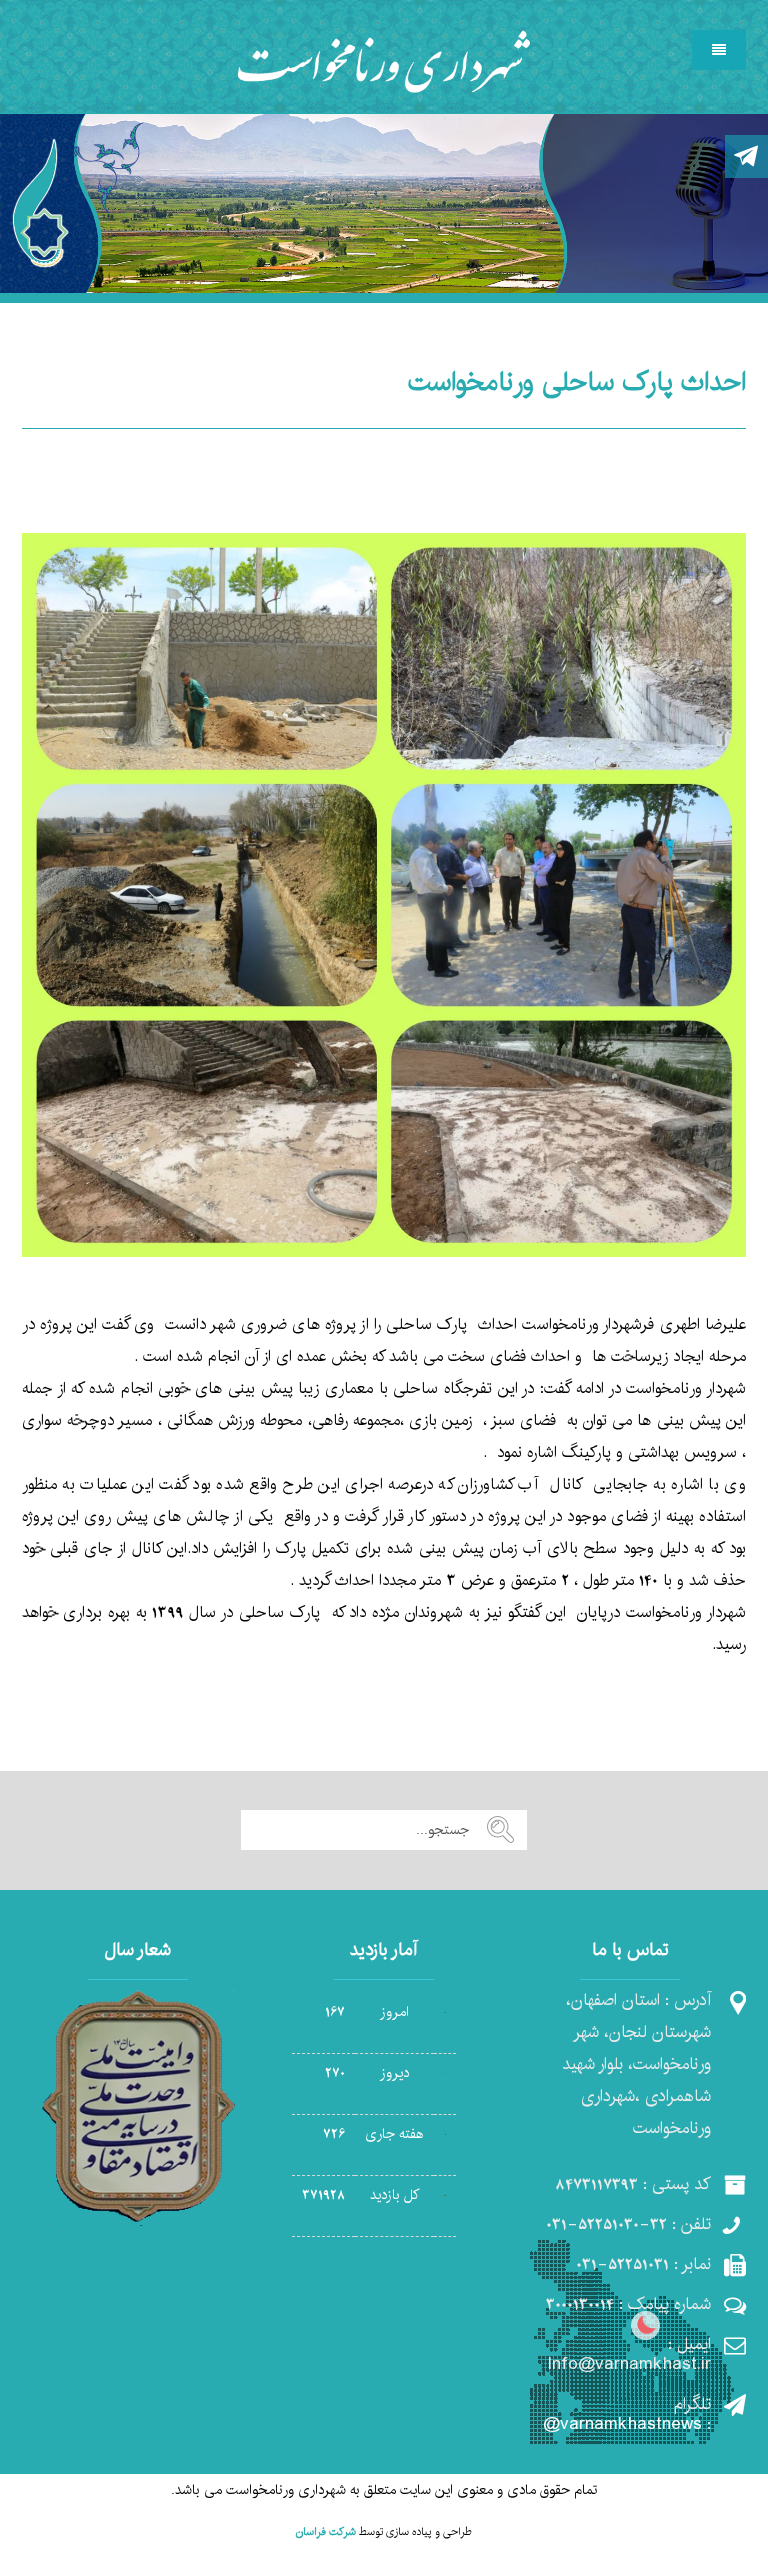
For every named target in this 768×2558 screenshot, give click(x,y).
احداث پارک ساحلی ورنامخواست (577, 382)
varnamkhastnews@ (622, 2424)
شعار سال (222, 1981)
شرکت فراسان (326, 2532)
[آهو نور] (384, 60)
